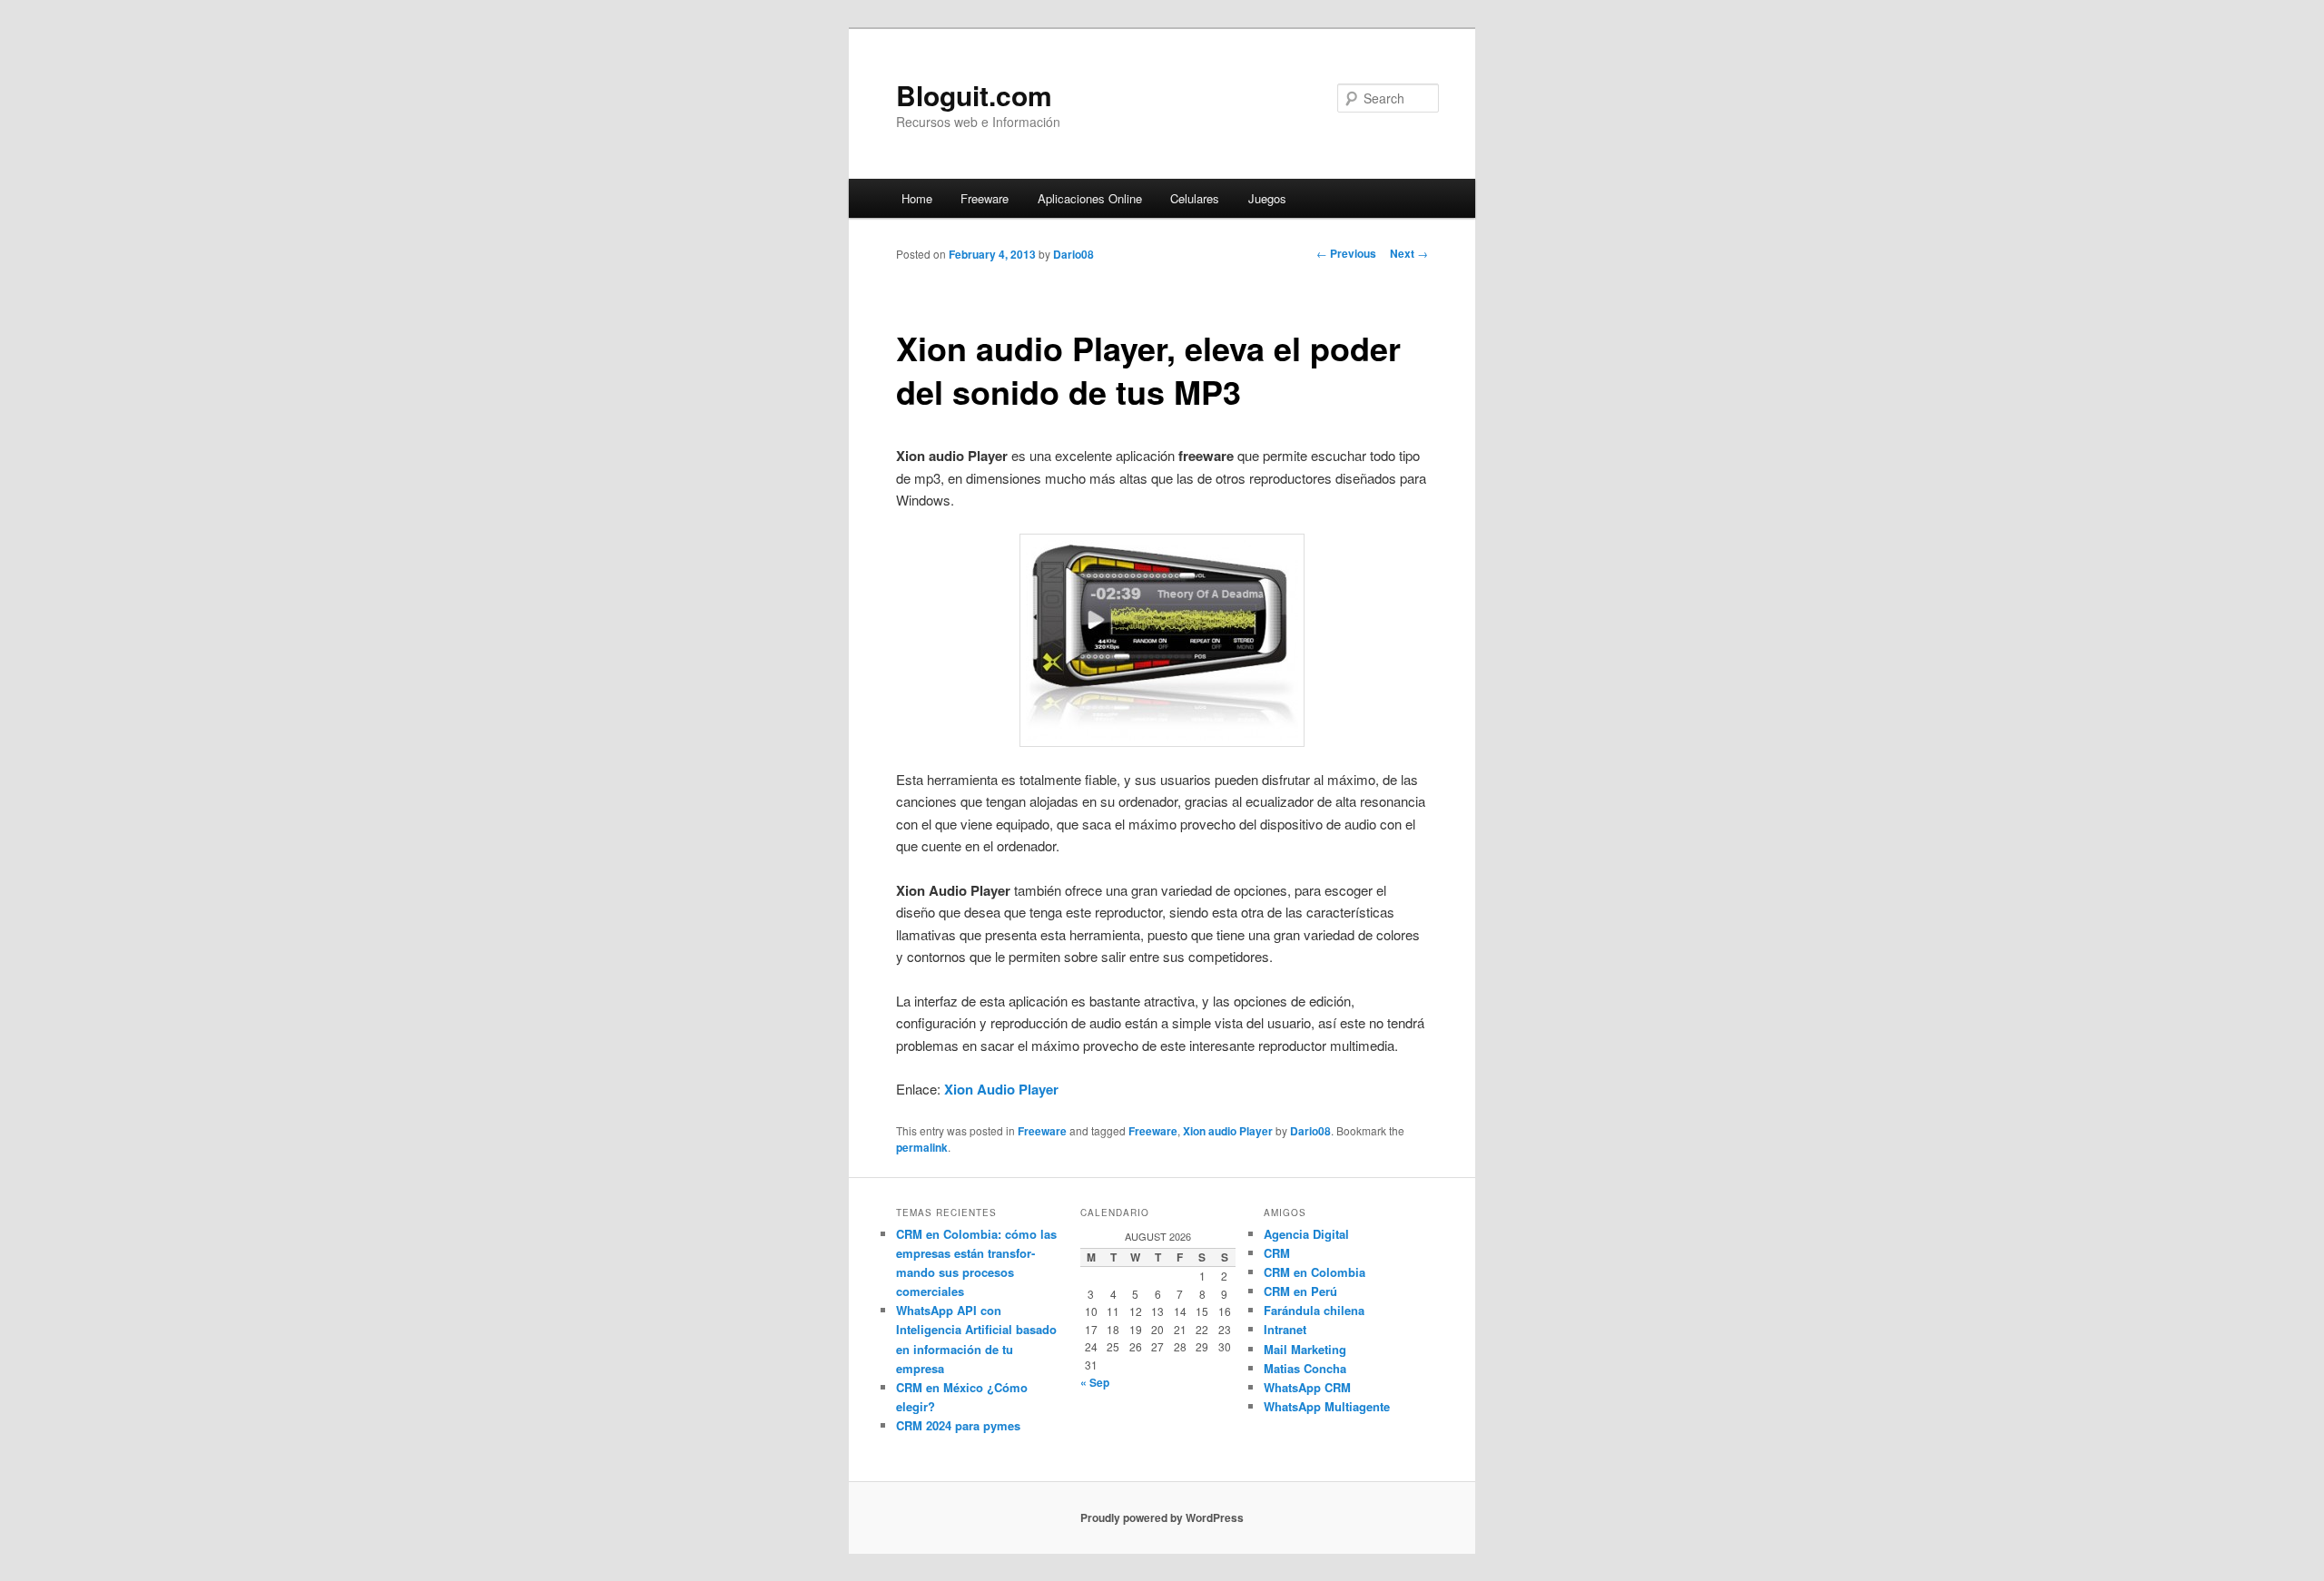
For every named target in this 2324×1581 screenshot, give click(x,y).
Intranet (1285, 1329)
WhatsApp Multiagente (1327, 1406)
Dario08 (1073, 254)
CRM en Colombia (1315, 1272)
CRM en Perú (1300, 1291)
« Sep (1095, 1382)
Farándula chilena (1314, 1310)
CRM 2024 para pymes (958, 1425)
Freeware (985, 198)
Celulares (1195, 198)
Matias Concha (1305, 1368)
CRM (1277, 1253)
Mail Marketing (1305, 1349)
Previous (1346, 253)
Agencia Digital (1306, 1234)
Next (1409, 253)
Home (917, 198)
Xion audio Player (1228, 1131)
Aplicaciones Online (1090, 198)
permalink (922, 1147)
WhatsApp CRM (1307, 1387)
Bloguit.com (974, 95)
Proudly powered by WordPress (1162, 1517)
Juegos (1267, 198)
